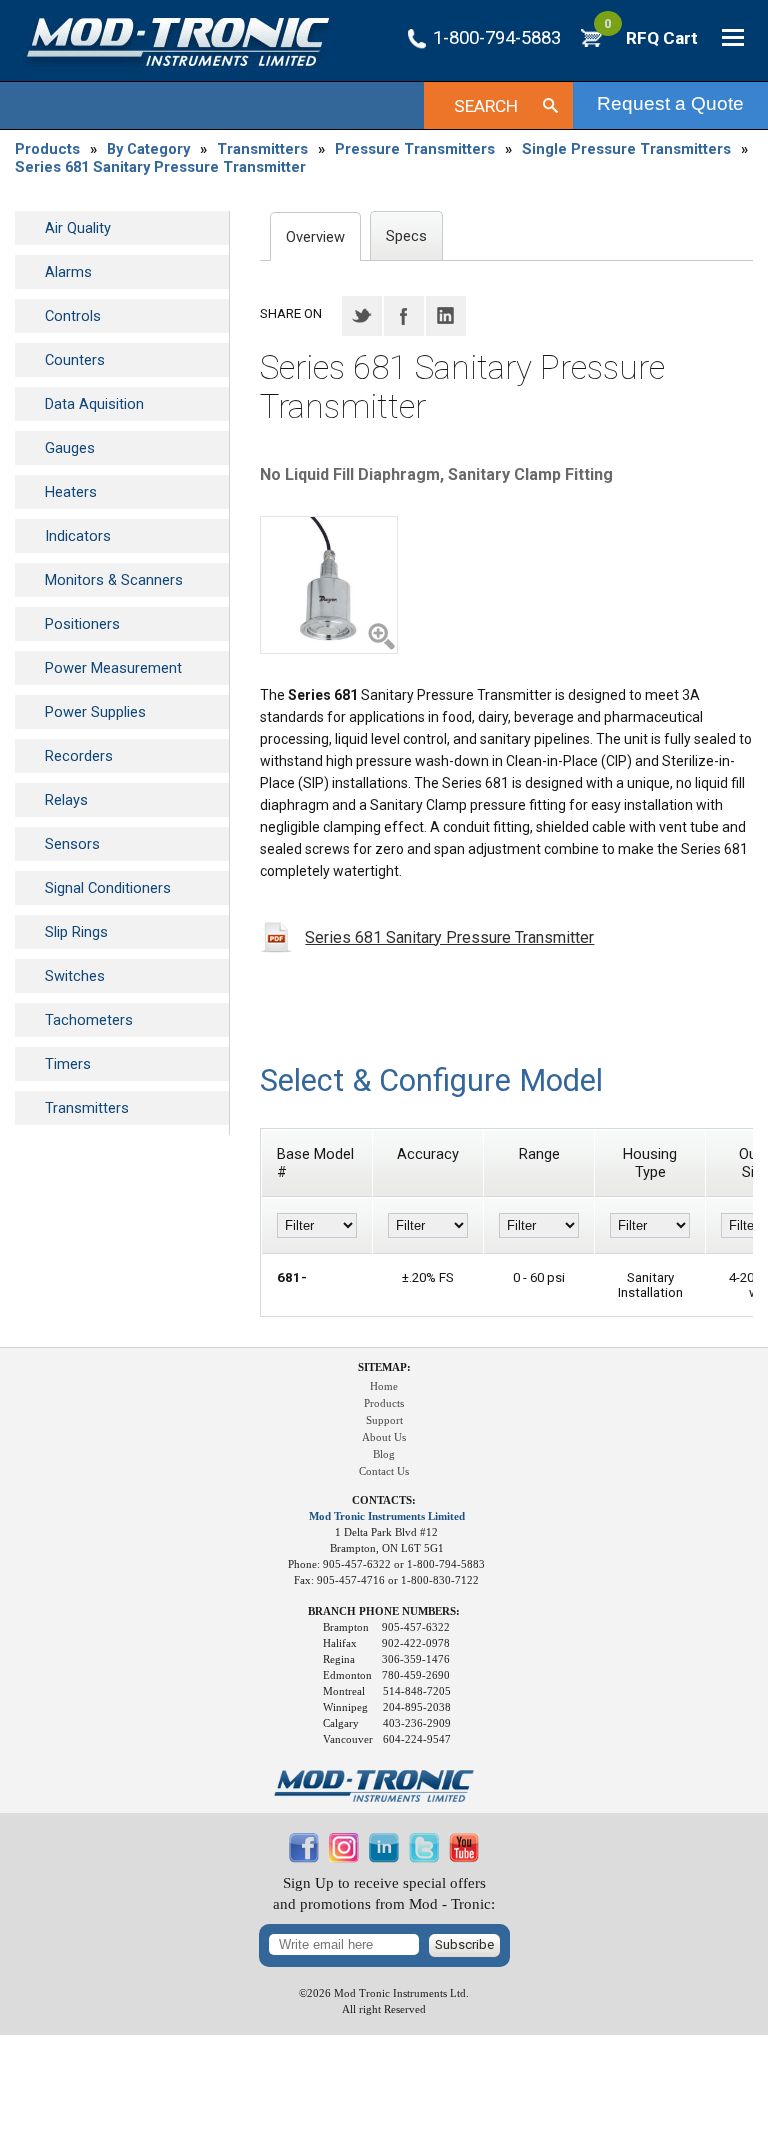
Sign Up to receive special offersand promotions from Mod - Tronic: (384, 1893)
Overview (315, 237)
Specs (406, 236)
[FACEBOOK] (304, 1858)
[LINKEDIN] (384, 1858)
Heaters (71, 492)
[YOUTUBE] (464, 1858)
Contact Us (384, 1471)
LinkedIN (446, 316)
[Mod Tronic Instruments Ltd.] (178, 42)
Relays (66, 800)
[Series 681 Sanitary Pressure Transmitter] (329, 585)
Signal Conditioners (108, 888)
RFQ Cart (651, 38)
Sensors (72, 844)
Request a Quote (670, 103)
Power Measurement (113, 668)
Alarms (68, 272)
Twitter (362, 316)
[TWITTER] (424, 1858)
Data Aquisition (94, 404)
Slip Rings (76, 932)
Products (47, 149)
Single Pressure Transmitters (626, 149)
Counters (75, 360)
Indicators (78, 536)
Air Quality (78, 228)
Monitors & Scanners (114, 580)
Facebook (404, 316)
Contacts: (384, 1500)
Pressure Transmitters (415, 149)
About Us (384, 1437)
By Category (148, 149)
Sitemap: (384, 1367)
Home (384, 1386)
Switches (75, 976)
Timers (68, 1064)
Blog (384, 1454)
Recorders (79, 756)
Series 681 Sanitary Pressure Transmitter (160, 167)
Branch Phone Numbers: (384, 1611)
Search (486, 106)
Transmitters (262, 149)
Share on (291, 313)
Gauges (70, 448)
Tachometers (89, 1020)
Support (384, 1420)
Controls (73, 316)
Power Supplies (95, 712)
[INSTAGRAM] (344, 1858)
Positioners (82, 624)
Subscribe (464, 1944)
